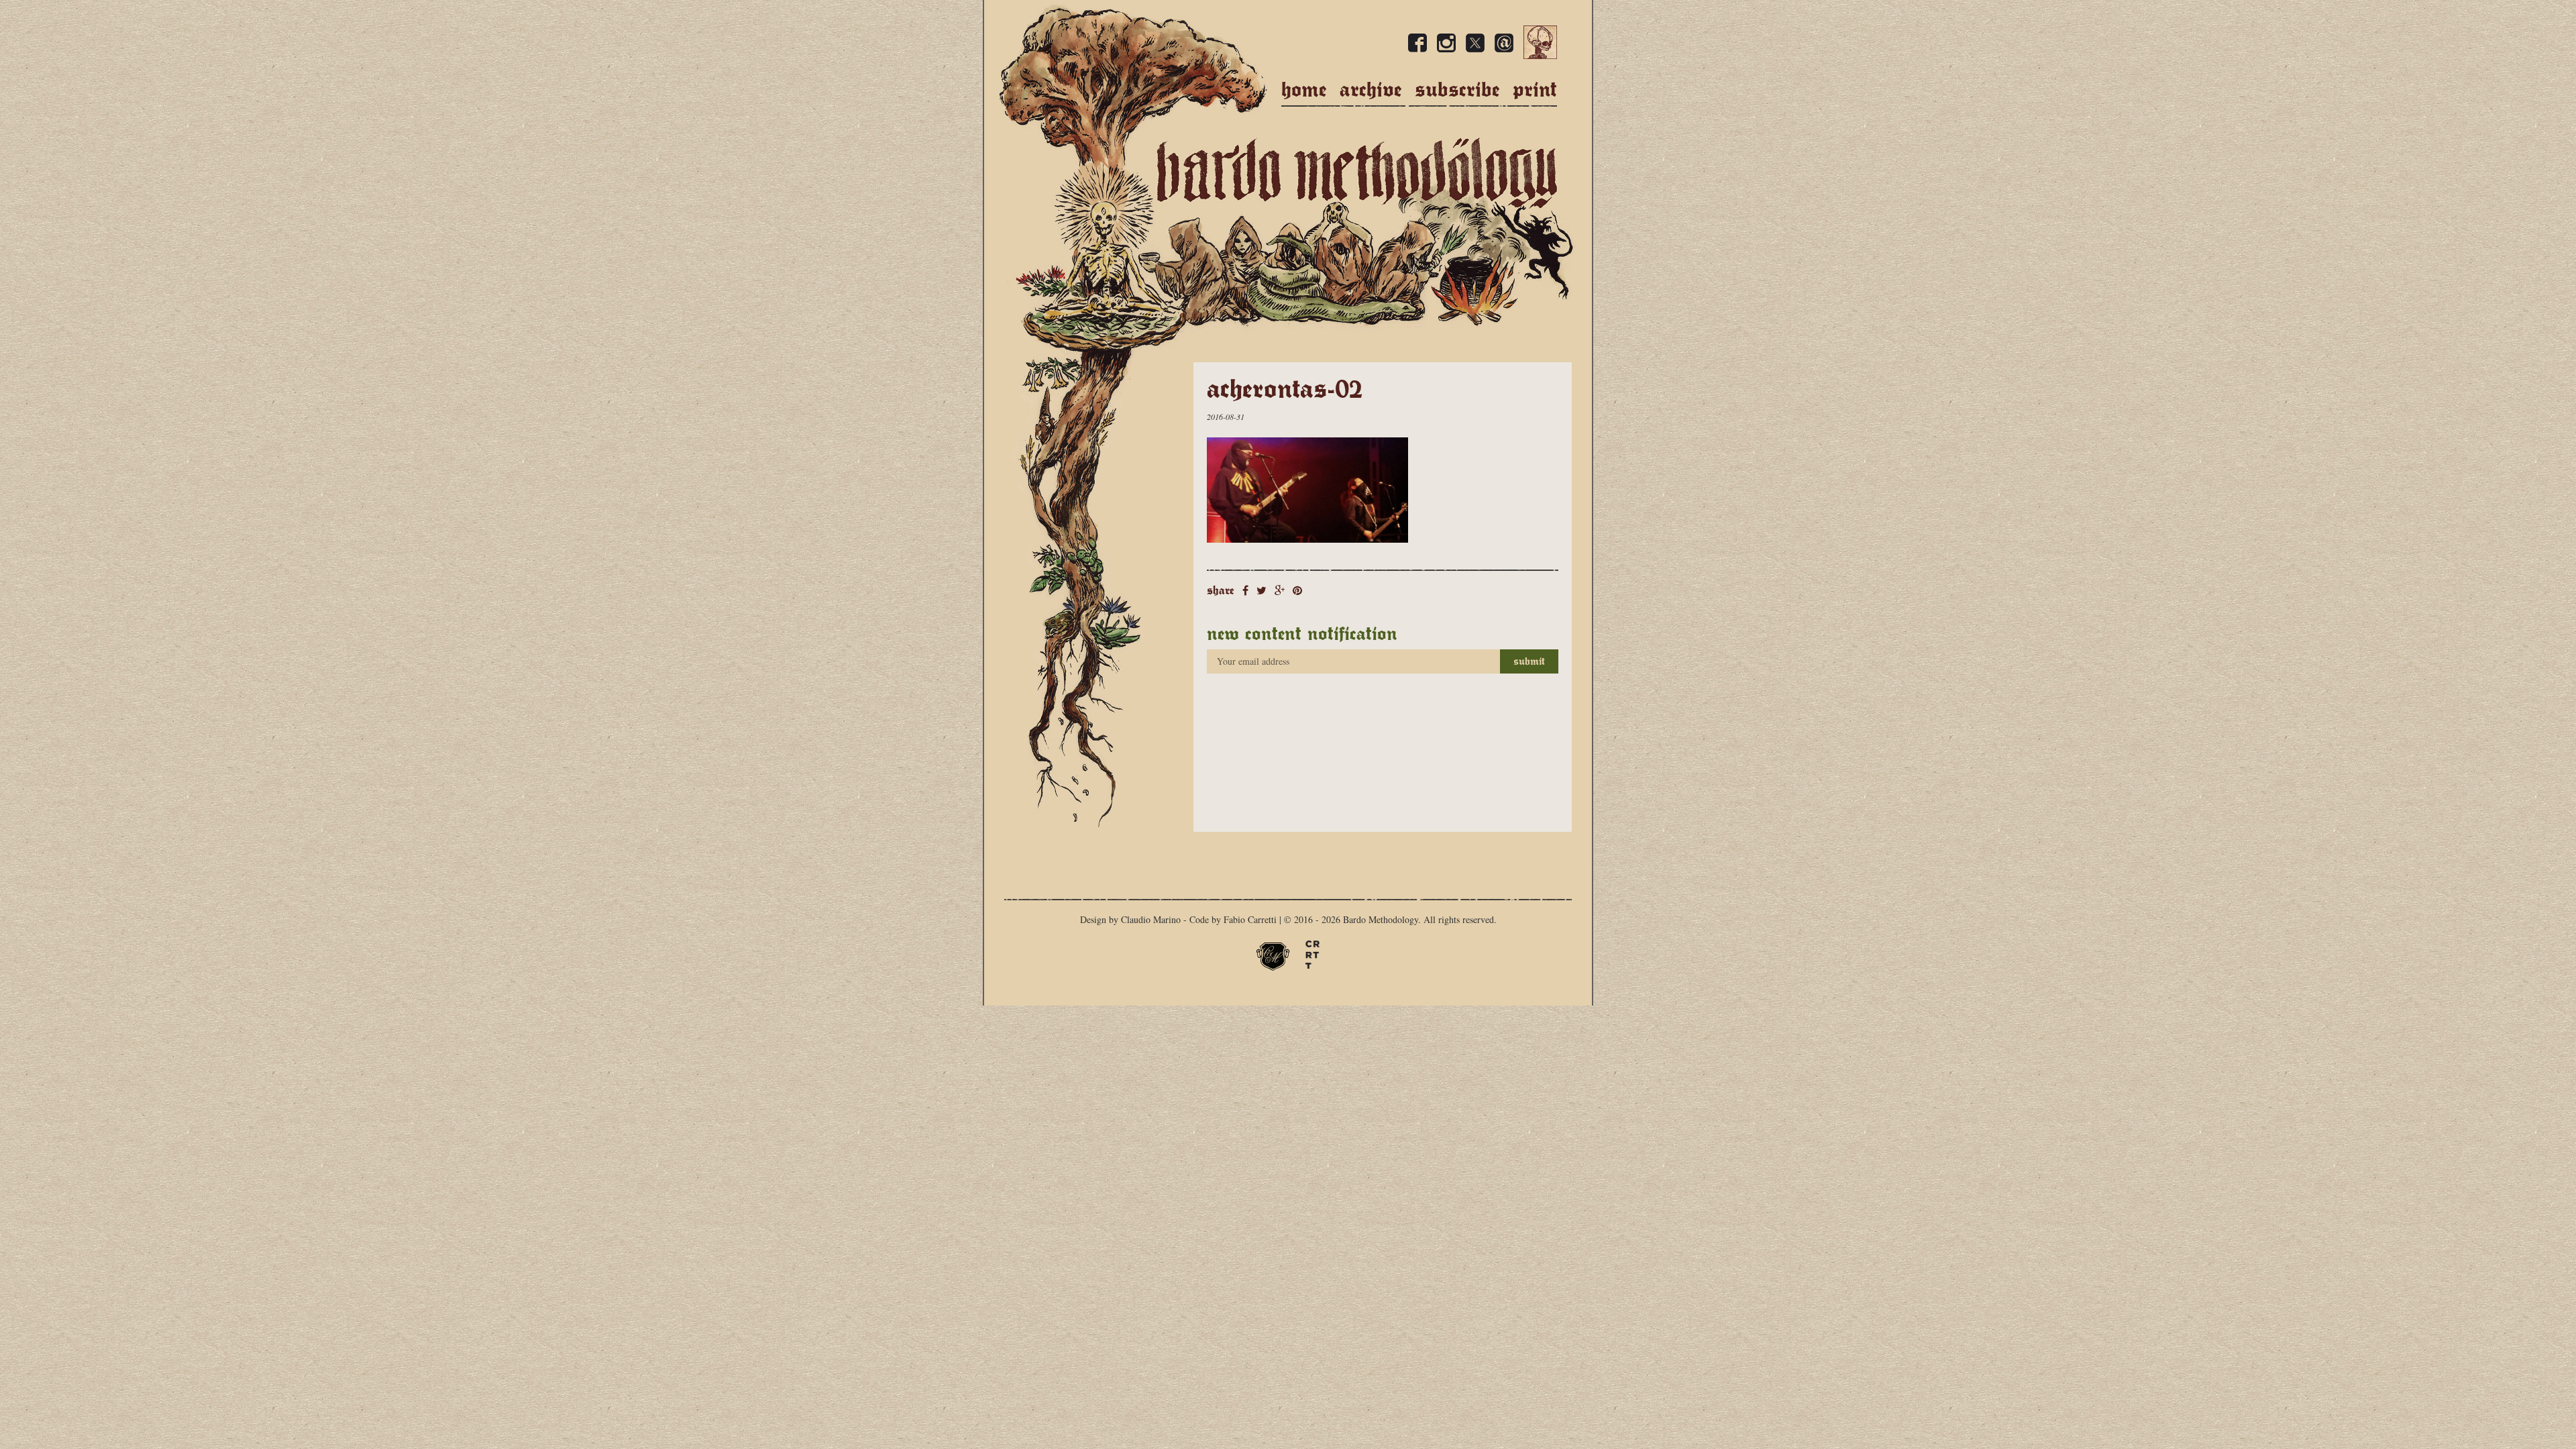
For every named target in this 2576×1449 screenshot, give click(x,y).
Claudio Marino (1151, 919)
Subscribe (1457, 90)
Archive (1371, 90)
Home (1304, 90)
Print (1535, 90)
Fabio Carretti (1250, 919)
